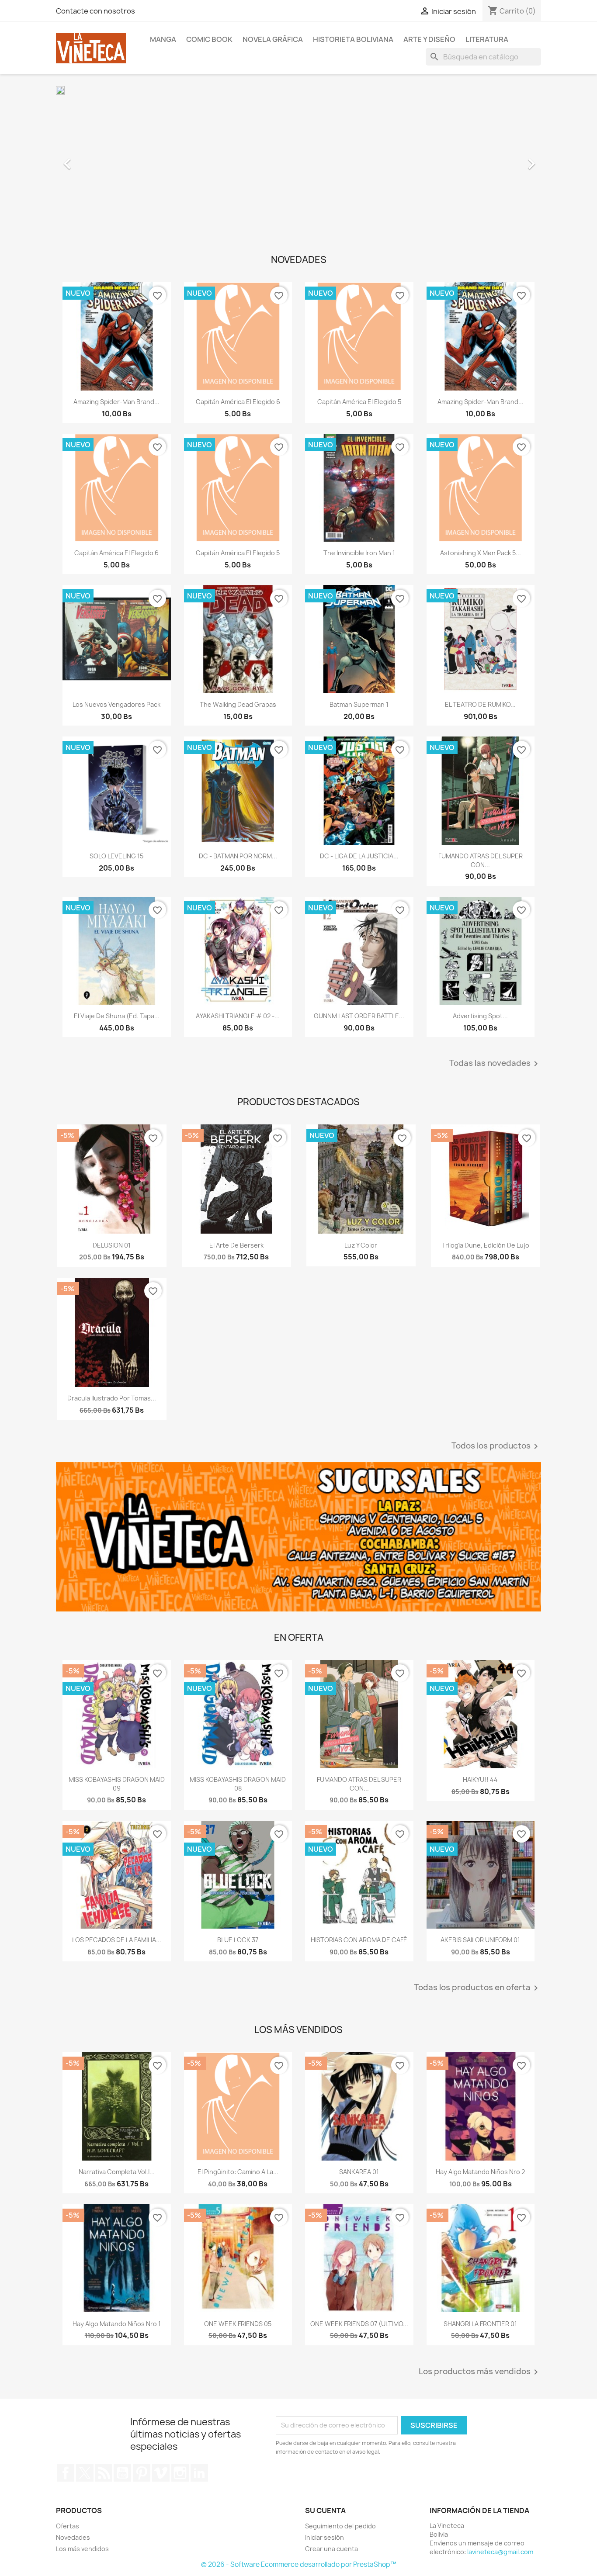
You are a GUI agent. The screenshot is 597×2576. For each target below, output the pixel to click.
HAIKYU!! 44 (480, 1779)
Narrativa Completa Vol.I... (117, 2172)
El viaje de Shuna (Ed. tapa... (117, 1016)
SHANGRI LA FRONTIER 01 (480, 2324)
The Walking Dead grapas (238, 704)
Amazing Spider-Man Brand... (116, 402)
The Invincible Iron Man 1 (359, 553)
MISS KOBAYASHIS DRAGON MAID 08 (238, 1784)
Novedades (73, 2537)
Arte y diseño (429, 39)
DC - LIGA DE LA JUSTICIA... (359, 856)
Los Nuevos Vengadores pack (116, 704)
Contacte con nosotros (95, 11)
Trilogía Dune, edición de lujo (486, 1245)
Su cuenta (325, 2510)
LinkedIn (199, 2473)
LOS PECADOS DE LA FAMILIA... (117, 1940)
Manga (163, 39)
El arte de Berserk (236, 1245)
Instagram (180, 2473)
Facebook (66, 2473)
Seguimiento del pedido (340, 2526)
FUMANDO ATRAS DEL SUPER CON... (481, 860)
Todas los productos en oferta (477, 1988)
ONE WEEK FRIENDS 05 (238, 2324)
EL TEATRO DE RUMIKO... (480, 704)
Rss (104, 2473)
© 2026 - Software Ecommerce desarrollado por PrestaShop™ (299, 2564)
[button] (92, 159)
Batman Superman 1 (359, 704)
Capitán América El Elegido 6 (238, 402)
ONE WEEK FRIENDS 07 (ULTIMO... (359, 2324)
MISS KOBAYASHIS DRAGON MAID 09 (117, 1784)
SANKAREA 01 (359, 2172)
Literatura (487, 39)
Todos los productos (496, 1446)
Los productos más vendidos (480, 2372)
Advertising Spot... (480, 1016)
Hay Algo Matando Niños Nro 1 (117, 2324)
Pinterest (142, 2473)
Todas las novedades (495, 1064)
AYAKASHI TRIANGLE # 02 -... (238, 1016)
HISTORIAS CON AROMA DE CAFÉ (359, 1940)
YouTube (122, 2473)
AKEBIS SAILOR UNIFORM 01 (480, 1940)
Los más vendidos (82, 2549)
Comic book (209, 39)
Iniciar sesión (325, 2537)
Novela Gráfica (273, 39)
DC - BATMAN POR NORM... (238, 856)
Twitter (85, 2473)
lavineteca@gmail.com (500, 2552)
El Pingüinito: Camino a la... (238, 2172)
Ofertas (68, 2526)
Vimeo (161, 2473)
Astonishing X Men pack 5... (481, 553)
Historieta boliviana (353, 39)
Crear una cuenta (331, 2549)
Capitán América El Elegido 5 (359, 402)
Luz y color (361, 1245)
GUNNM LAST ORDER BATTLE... (359, 1016)
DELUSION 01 (112, 1245)
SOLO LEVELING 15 (116, 856)
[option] (298, 159)
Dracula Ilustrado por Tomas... (112, 1398)
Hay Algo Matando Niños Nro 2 (480, 2172)
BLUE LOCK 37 (238, 1940)
